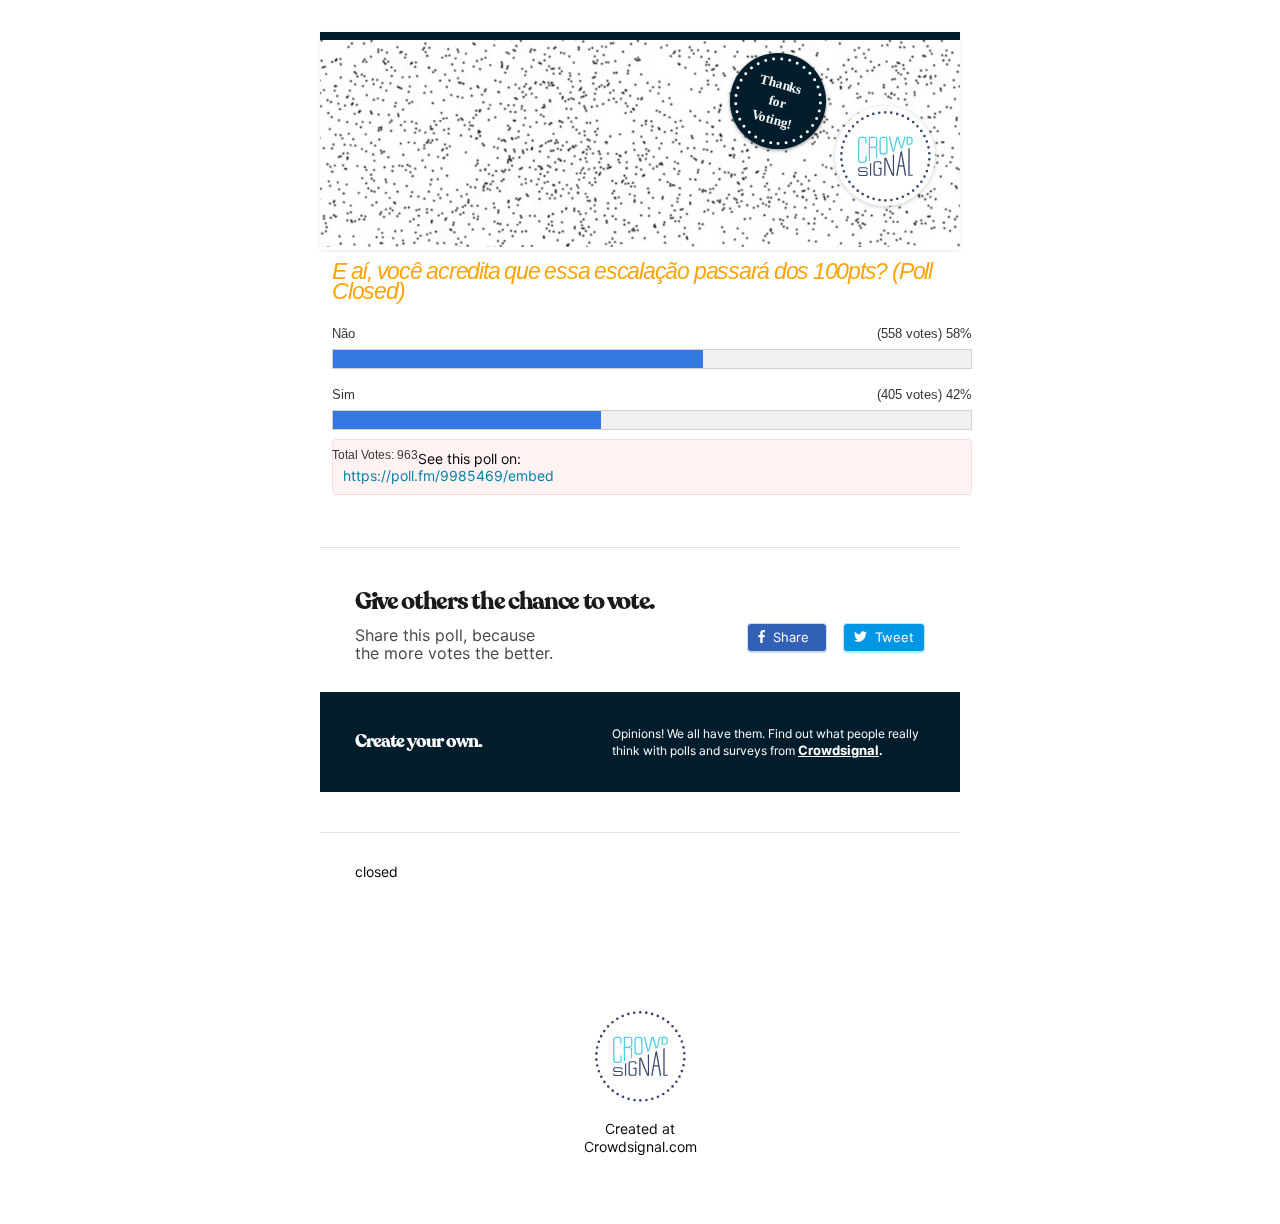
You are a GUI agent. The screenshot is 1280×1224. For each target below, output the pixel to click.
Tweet (890, 637)
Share (787, 637)
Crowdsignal (838, 750)
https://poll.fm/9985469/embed (448, 475)
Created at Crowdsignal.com (640, 1137)
